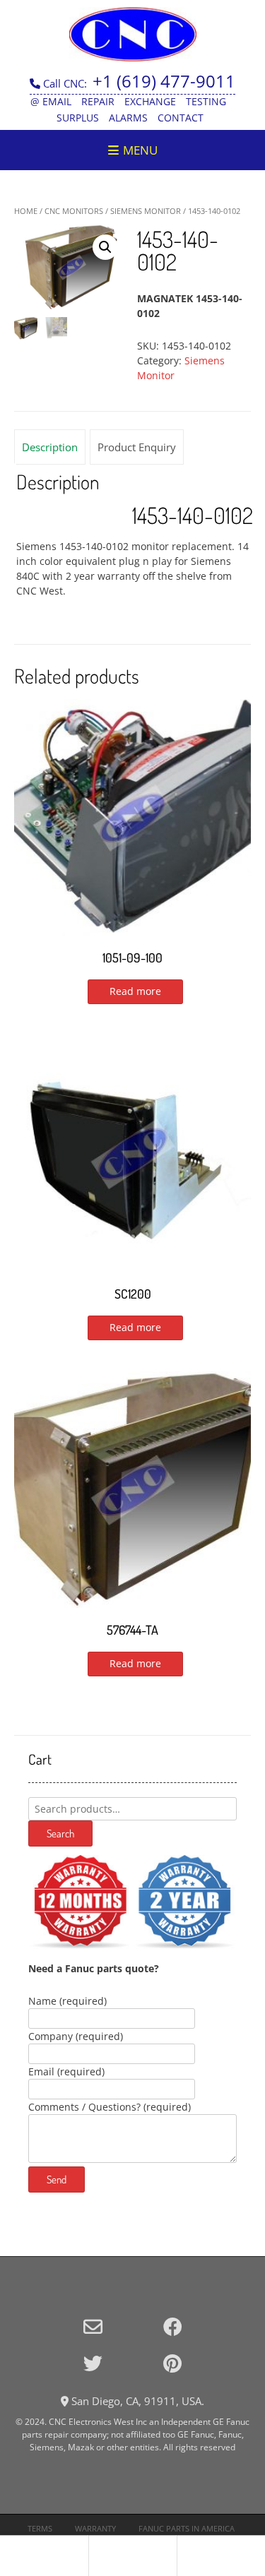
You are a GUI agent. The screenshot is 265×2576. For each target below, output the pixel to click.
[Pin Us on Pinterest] (172, 2363)
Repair (98, 101)
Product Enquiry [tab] (137, 447)
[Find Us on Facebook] (173, 2326)
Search (60, 1833)
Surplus (78, 118)
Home (26, 211)
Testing (206, 101)
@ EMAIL (51, 101)
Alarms (128, 118)
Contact (181, 118)
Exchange (150, 101)
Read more (135, 991)
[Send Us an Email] (93, 2326)
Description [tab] (50, 447)
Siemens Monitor (146, 211)
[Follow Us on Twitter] (93, 2363)
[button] (105, 247)
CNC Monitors (74, 211)
